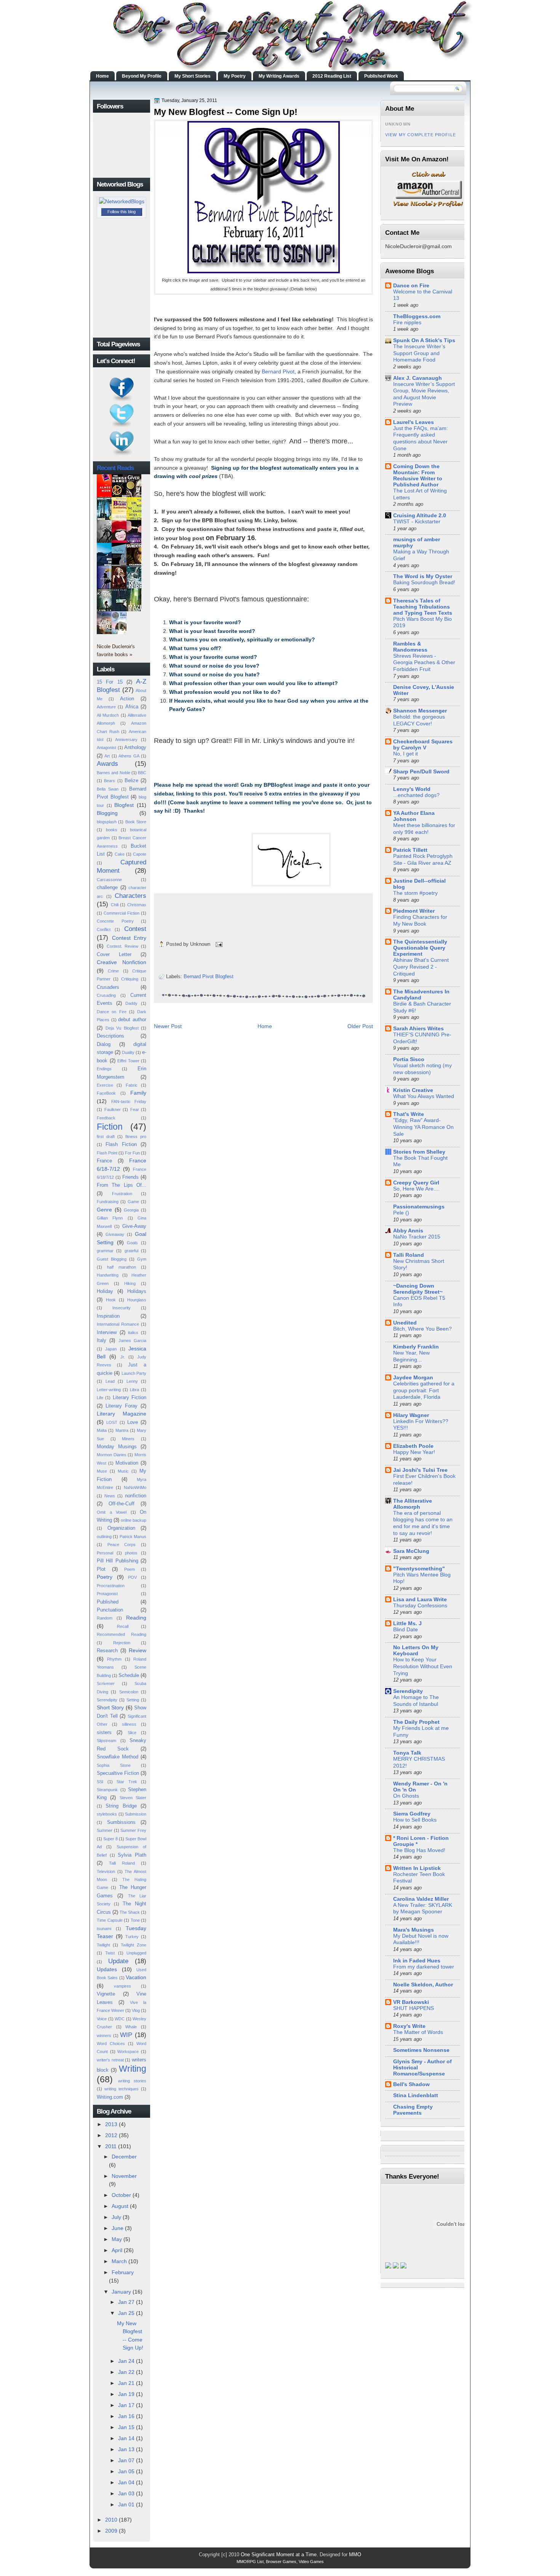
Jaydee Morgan (413, 1377)
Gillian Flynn (110, 1218)
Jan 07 (126, 2460)
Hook (111, 1300)
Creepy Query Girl (416, 1183)
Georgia (131, 1210)
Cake (120, 854)
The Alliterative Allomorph (413, 1504)
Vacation (136, 1977)
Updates (107, 1969)
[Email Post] (218, 944)
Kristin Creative (413, 1090)
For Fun (132, 1153)
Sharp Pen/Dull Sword (421, 772)
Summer (105, 1830)
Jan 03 (126, 2493)
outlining (104, 1537)
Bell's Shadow (411, 2084)
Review (138, 1650)
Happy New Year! (414, 1452)
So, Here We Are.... (416, 1189)
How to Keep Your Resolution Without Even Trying (423, 1666)
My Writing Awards (279, 76)
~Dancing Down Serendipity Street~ (418, 1289)
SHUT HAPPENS (414, 2008)
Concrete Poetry (115, 921)
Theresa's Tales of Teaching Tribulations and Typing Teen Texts (423, 607)
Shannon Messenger (420, 711)
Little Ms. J (407, 1623)
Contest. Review (123, 946)
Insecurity (122, 1308)
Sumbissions (121, 1822)
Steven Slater (133, 1798)
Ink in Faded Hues (417, 1961)
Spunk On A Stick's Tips (424, 340)
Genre (104, 1210)
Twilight (103, 1945)
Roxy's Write (409, 2026)
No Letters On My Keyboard (416, 1650)
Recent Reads (115, 468)
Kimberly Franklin (416, 1347)
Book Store (136, 822)
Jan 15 (126, 2427)
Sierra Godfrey (412, 1814)
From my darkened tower (424, 1967)
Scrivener (106, 1683)
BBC (142, 773)
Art (107, 756)
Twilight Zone (134, 1945)
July (116, 2217)
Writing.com (110, 2097)
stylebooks (107, 1814)
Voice (102, 2019)
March (119, 2261)
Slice (132, 1733)
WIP (126, 2035)
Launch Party (134, 1373)
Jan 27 (126, 2302)
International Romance (118, 1324)
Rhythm (114, 1659)
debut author (132, 1019)
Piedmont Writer (414, 911)
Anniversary (126, 740)
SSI (100, 1782)
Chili (115, 905)
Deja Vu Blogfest (122, 1028)
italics (133, 1333)
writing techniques (122, 2089)
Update (118, 1961)
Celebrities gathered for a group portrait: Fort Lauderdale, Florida (424, 1390)
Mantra (122, 1430)
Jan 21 (126, 2383)
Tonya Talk (407, 1753)
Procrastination (111, 1586)
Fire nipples (407, 323)
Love (133, 1422)
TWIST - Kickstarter (417, 522)
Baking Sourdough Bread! (424, 583)
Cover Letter (114, 954)
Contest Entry (129, 938)
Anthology (135, 747)
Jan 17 (126, 2405)
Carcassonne (109, 880)
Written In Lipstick (417, 1868)
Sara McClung (411, 1551)
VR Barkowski (411, 2002)
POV (132, 1577)
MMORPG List (250, 2562)
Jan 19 (126, 2394)
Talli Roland (122, 1863)
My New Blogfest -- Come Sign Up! (226, 112)
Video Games (311, 2562)
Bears (110, 781)
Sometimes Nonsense (421, 2050)
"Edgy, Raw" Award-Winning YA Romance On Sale (423, 1127)
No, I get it (406, 754)
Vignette (106, 1994)
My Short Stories (193, 76)
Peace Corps (122, 1545)
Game (133, 1202)
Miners (128, 1439)
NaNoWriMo (135, 1487)
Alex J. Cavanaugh (418, 378)
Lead (110, 1381)
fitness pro (136, 1137)
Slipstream (106, 1741)
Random (105, 1618)
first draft (106, 1137)
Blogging (107, 813)
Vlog (136, 2010)
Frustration (122, 1194)
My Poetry (235, 76)
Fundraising (108, 1202)
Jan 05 (126, 2471)
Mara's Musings (414, 1930)
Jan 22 (126, 2372)
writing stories (132, 2081)
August (120, 2206)
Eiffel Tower (128, 1061)
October (121, 2195)
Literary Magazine (122, 1414)
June (118, 2228)
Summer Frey (133, 1830)
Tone (135, 1920)
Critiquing (130, 979)
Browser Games (281, 2562)
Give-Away (134, 1226)
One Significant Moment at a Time (279, 2554)
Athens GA (129, 756)
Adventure (106, 707)
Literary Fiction (130, 1397)
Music (123, 1471)
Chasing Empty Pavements (413, 2110)
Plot (101, 1569)
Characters (130, 896)
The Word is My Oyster (423, 576)
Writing (133, 2069)
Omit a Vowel (112, 1512)
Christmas (137, 905)
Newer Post (168, 1026)
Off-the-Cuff (122, 1504)
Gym (142, 1259)
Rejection (122, 1643)
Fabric (132, 1085)
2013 (111, 2124)
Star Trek (127, 1782)
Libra (134, 1390)
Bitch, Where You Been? (422, 1329)
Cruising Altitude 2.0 (420, 515)
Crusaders (108, 987)
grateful (131, 1251)
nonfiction (136, 1496)
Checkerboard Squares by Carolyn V (423, 744)
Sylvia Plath (132, 1855)
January (121, 2292)
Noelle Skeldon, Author (423, 1985)
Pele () (401, 1213)
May (117, 2239)
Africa (132, 707)
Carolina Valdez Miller (421, 1899)
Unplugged (136, 1953)
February (123, 2272)
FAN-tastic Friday (129, 1101)
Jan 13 (126, 2449)
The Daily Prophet (416, 1722)
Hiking (130, 1283)
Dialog (104, 1044)
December (124, 2157)
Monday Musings (117, 1447)
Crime (113, 971)
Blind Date (406, 1630)
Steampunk (107, 1790)
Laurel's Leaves (414, 422)
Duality (128, 1052)
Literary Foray (122, 1406)
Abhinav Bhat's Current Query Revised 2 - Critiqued (421, 967)
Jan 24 (126, 2361)
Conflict (104, 929)
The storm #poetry (415, 893)
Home (102, 76)
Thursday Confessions (420, 1606)
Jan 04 (126, 2482)
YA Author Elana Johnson (414, 816)
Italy (102, 1340)
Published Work (381, 76)
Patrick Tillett (410, 850)
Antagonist (106, 748)
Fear (135, 1109)
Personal (105, 1553)
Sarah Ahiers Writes (418, 1028)
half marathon (122, 1267)
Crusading (106, 995)
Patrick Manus (133, 1537)
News (110, 1496)
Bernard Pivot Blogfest (209, 976)
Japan (111, 1349)
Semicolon (129, 1692)
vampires (122, 1986)
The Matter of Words (418, 2032)
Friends (130, 1177)
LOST (112, 1422)
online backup (134, 1520)
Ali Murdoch (108, 715)
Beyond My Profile (142, 76)
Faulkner (113, 1109)
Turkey (132, 1937)
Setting (133, 1700)
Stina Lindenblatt (416, 2095)
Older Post (360, 1026)
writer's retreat (110, 2060)
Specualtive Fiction (118, 1773)
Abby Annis (408, 1231)
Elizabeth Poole (413, 1446)
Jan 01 (126, 2504)
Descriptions (110, 1036)
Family (138, 1093)
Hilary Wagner (411, 1415)
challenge (107, 887)
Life (100, 1398)
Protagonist (107, 1594)
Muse (102, 1471)
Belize (131, 780)
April (117, 2250)
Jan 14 (126, 2438)
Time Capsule (110, 1920)
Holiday (105, 1291)
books (112, 830)
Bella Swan (108, 789)
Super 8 (110, 1839)
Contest (135, 929)
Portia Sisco (409, 1059)
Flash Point (107, 1153)
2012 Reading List (332, 76)
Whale (131, 2027)
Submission (136, 1814)
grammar (105, 1251)
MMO (355, 2554)
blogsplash (107, 822)
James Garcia (132, 1341)
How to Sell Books (415, 1820)
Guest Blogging (112, 1259)
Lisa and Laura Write (420, 1599)
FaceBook (106, 1093)
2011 (111, 2146)
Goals (132, 1243)
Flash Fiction (121, 1144)
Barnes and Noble (114, 773)
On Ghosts (406, 1796)
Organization (121, 1528)
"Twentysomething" (419, 1569)
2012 (111, 2135)
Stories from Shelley (419, 1152)
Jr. (123, 1357)
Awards (107, 764)
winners (104, 2036)
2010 (111, 2520)
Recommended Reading (122, 1634)
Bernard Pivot (278, 371)
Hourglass (137, 1300)
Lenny (132, 1381)
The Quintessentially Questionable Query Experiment (420, 948)
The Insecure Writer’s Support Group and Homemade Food (419, 353)
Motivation (127, 1463)
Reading (136, 1618)
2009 (111, 2531)
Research (107, 1651)
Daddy (131, 1003)
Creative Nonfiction (122, 962)
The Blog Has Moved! (419, 1850)
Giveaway (115, 1234)
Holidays (137, 1291)
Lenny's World (412, 789)
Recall (123, 1626)
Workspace (128, 2052)
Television (106, 1871)
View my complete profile (421, 135)
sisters (104, 1732)
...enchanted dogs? (416, 795)
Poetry (105, 1577)
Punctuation (110, 1610)
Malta (102, 1430)
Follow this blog (122, 212)
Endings (104, 1069)
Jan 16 (126, 2416)
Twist (110, 1953)
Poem (130, 1569)
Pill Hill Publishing (118, 1561)
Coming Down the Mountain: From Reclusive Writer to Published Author (418, 475)
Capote (140, 854)
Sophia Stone (114, 1765)
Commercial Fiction (122, 913)
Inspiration (108, 1316)
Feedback (106, 1118)
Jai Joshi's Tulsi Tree (420, 1470)
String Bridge (121, 1806)
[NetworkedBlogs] (122, 201)
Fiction (110, 1127)
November (124, 2176)
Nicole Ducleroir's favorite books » (116, 650)
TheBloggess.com (417, 316)
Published (108, 1602)
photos (131, 1553)
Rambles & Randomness (410, 647)
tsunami (104, 1929)
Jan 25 (126, 2313)
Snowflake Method (118, 1757)
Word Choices (111, 2044)
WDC (120, 2019)
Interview (107, 1332)
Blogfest (124, 805)
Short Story (110, 1707)
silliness (129, 1724)
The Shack (130, 1912)
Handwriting (108, 1275)
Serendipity (107, 1700)
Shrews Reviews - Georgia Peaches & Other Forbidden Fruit (424, 663)
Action (127, 699)
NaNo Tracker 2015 (417, 1237)
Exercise (105, 1085)
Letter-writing (109, 1390)
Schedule (129, 1675)
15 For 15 (110, 682)
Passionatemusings (419, 1207)
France (104, 1161)
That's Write (409, 1114)
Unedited (405, 1323)
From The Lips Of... (122, 1185)
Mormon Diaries (112, 1455)
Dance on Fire (112, 1012)
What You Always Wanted (424, 1096)
